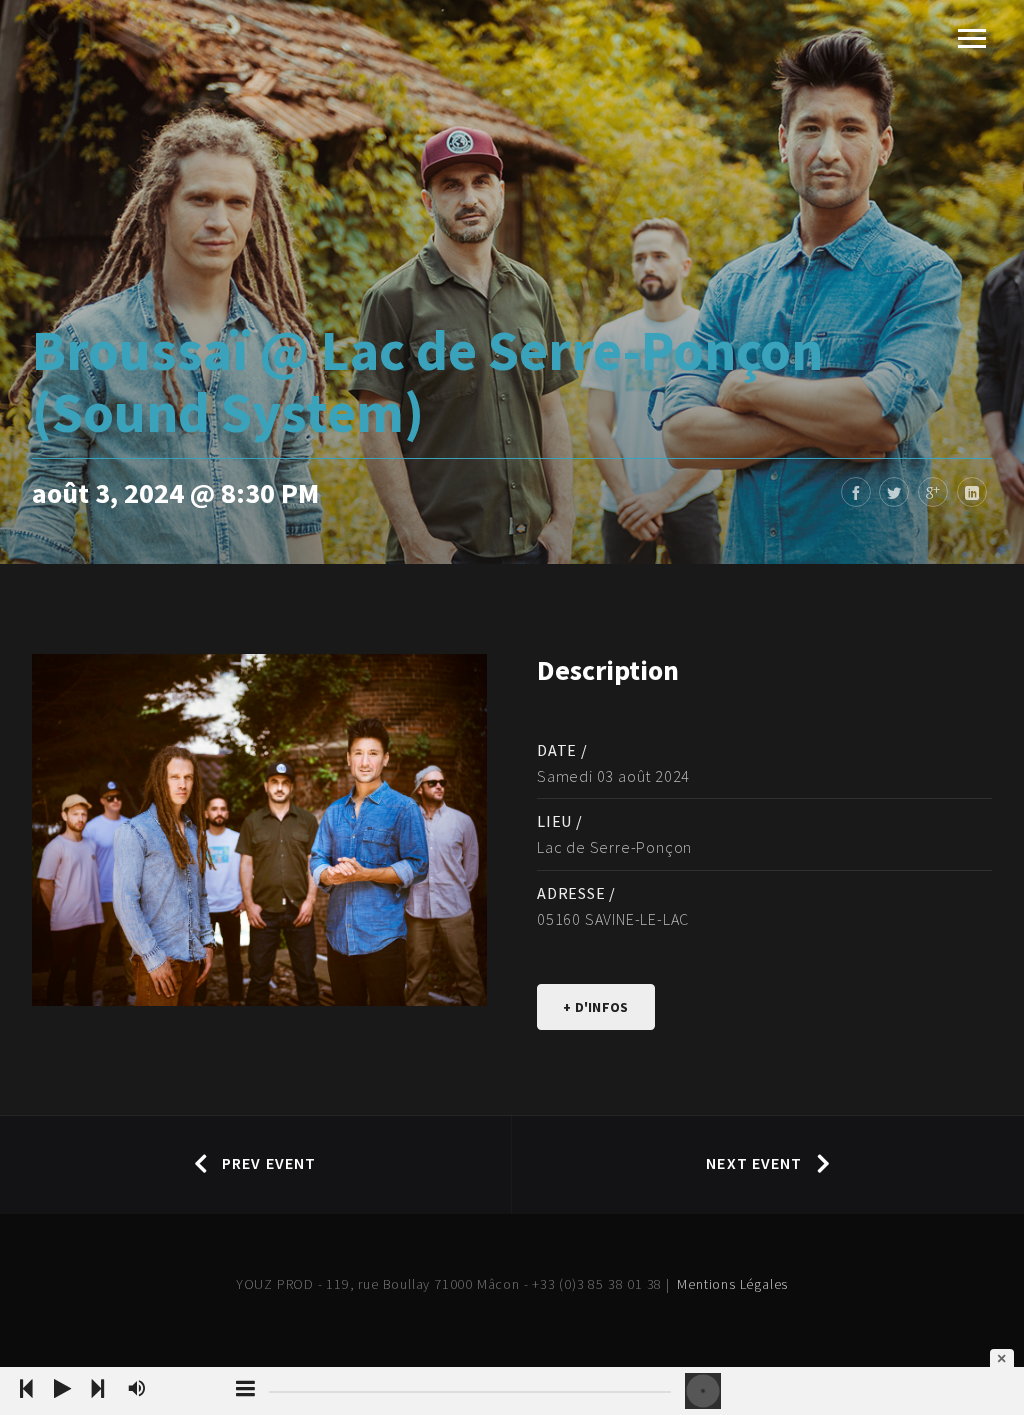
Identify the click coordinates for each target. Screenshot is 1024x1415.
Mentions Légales (732, 1284)
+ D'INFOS (596, 1007)
